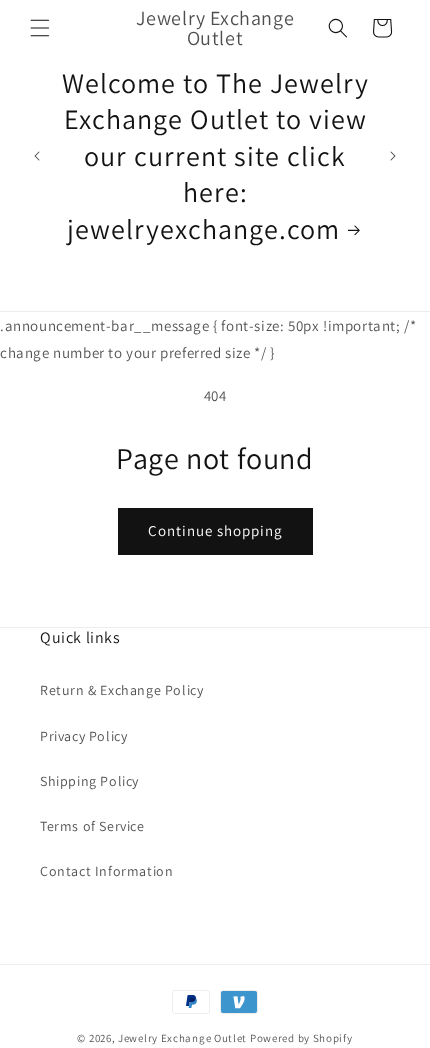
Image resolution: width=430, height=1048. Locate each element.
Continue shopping (215, 530)
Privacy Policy (83, 736)
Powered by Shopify (301, 1038)
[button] (40, 28)
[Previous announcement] (37, 156)
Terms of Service (92, 826)
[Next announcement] (393, 156)
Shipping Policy (89, 781)
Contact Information (106, 871)
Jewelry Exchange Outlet (182, 1038)
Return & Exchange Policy (121, 690)
